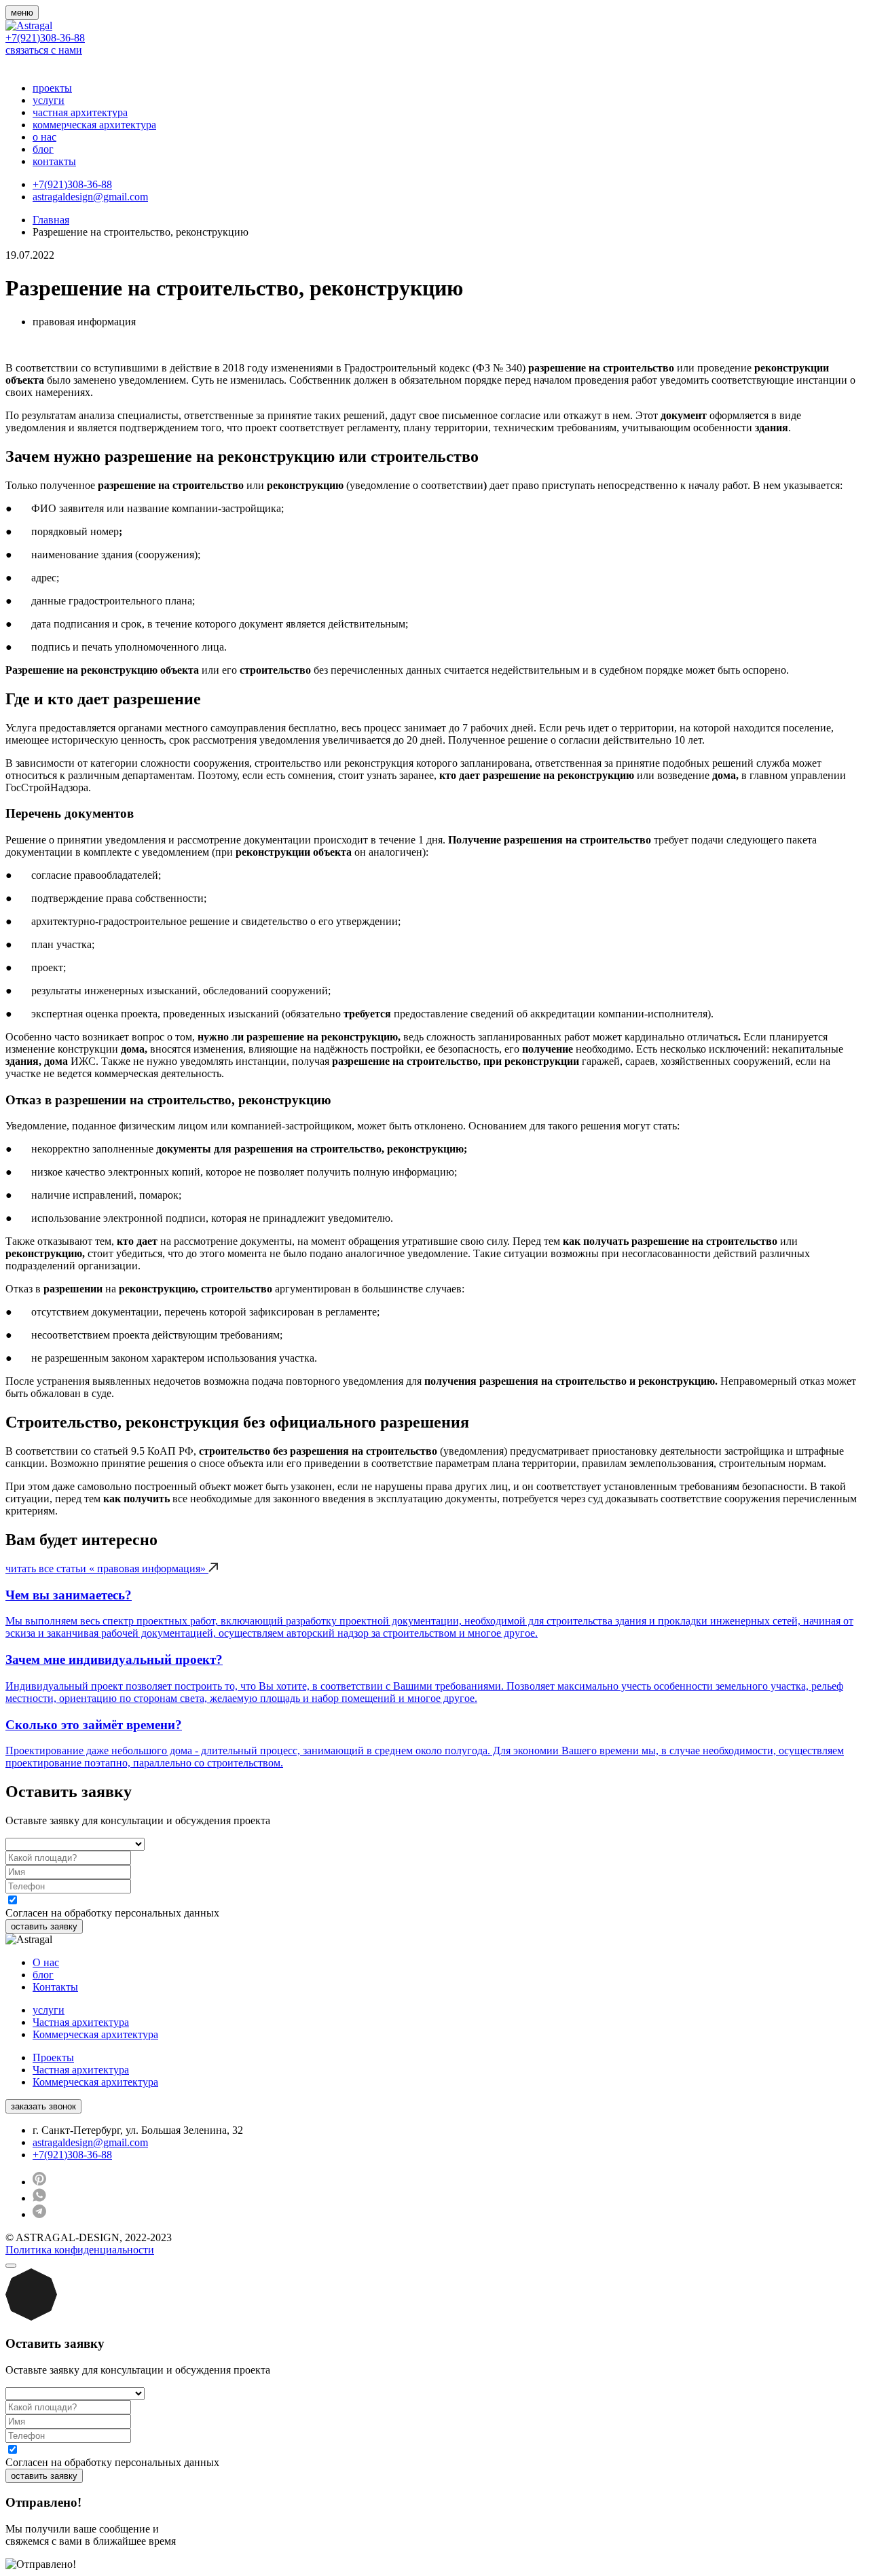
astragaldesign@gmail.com (90, 197)
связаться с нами (44, 50)
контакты (54, 161)
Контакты (55, 1987)
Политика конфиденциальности (80, 2250)
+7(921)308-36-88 (45, 38)
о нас (44, 137)
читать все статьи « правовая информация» (107, 1568)
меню (22, 13)
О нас (46, 1962)
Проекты (53, 2057)
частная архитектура (80, 112)
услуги (49, 100)
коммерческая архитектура (94, 125)
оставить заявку (44, 1926)
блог (43, 149)
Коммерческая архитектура (95, 2034)
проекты (52, 88)
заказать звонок (43, 2106)
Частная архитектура (81, 2022)
